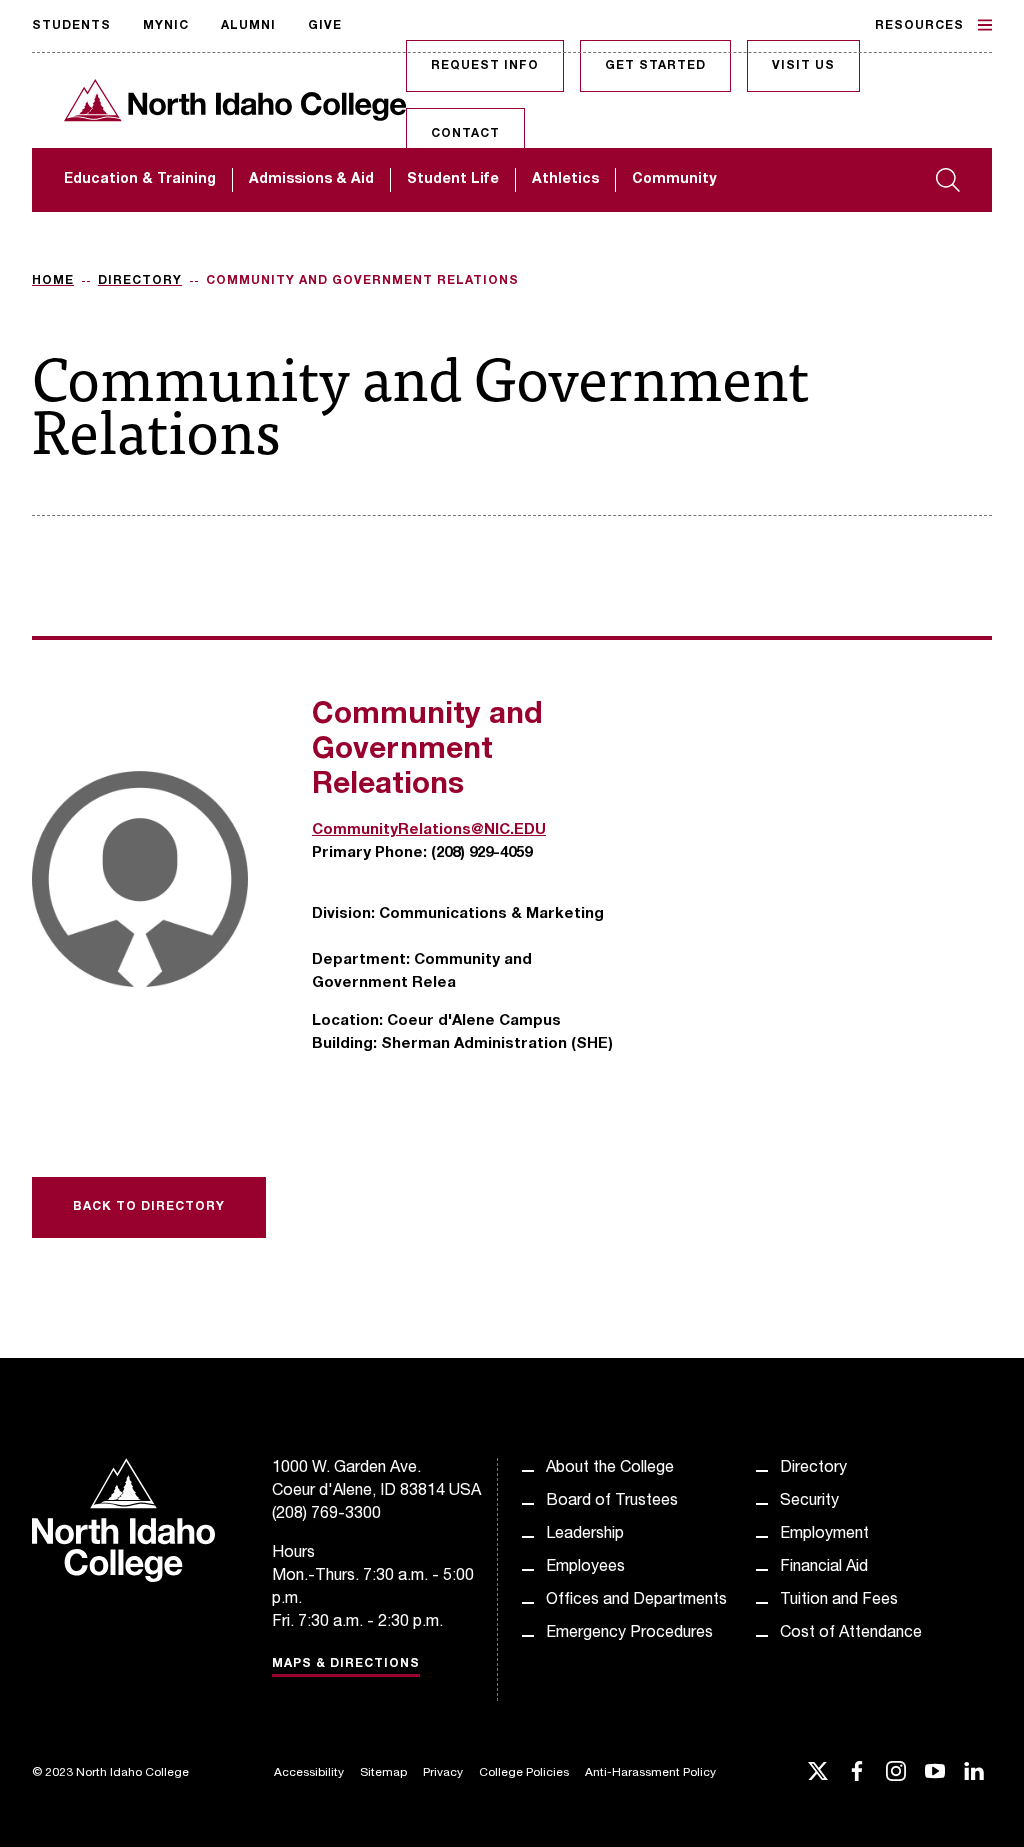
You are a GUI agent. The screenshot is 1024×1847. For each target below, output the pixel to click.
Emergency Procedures (629, 1634)
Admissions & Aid (311, 180)
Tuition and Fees (839, 1601)
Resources (919, 26)
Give (325, 26)
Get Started (655, 66)
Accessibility (309, 1773)
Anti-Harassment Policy (650, 1773)
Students (71, 26)
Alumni (248, 26)
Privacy (443, 1773)
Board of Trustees (612, 1502)
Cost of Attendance (851, 1634)
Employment (824, 1535)
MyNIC (166, 26)
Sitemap (383, 1773)
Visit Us (803, 66)
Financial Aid (824, 1568)
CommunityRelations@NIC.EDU (429, 830)
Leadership (585, 1535)
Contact (465, 134)
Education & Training (140, 180)
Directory (140, 281)
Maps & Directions (346, 1664)
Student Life (453, 180)
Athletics (565, 180)
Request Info (485, 66)
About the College (610, 1469)
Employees (585, 1568)
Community (674, 180)
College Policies (524, 1773)
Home (53, 281)
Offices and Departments (636, 1601)
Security (809, 1502)
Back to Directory (149, 1207)
